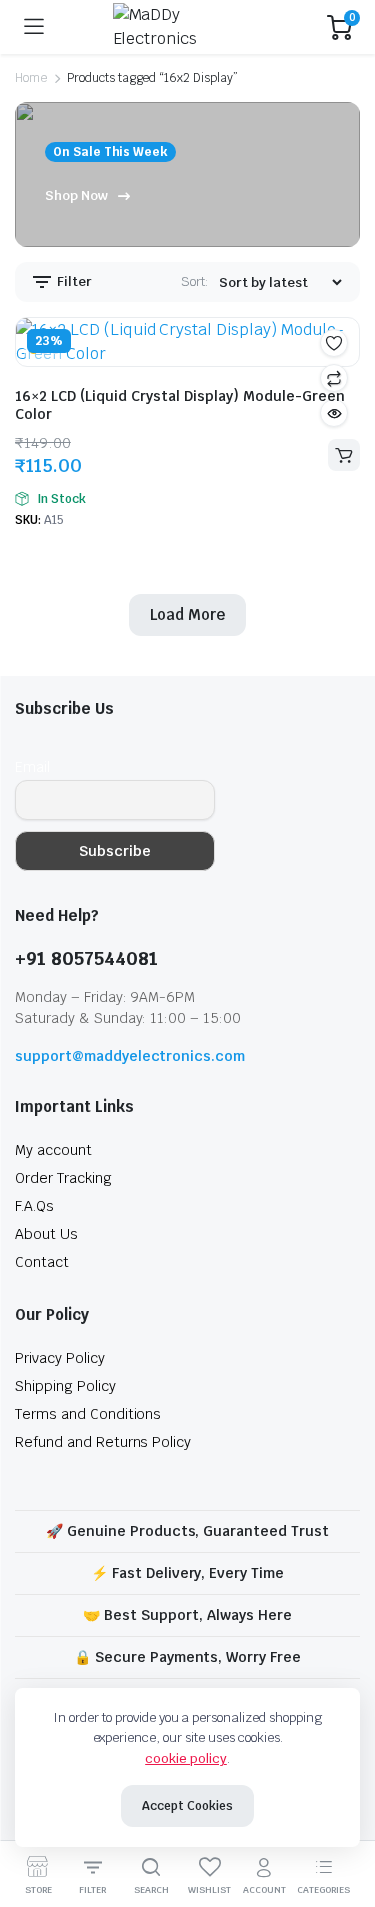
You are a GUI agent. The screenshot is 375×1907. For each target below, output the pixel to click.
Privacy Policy (60, 1358)
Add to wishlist (334, 343)
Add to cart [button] (344, 455)
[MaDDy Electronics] (186, 27)
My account (53, 1150)
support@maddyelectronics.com (130, 1056)
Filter (73, 281)
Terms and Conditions (88, 1414)
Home (31, 78)
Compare (334, 378)
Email (32, 767)
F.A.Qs (34, 1206)
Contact (42, 1262)
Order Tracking (63, 1178)
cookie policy (186, 1758)
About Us (46, 1234)
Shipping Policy (65, 1386)
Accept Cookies (187, 1806)
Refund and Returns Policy (103, 1442)
